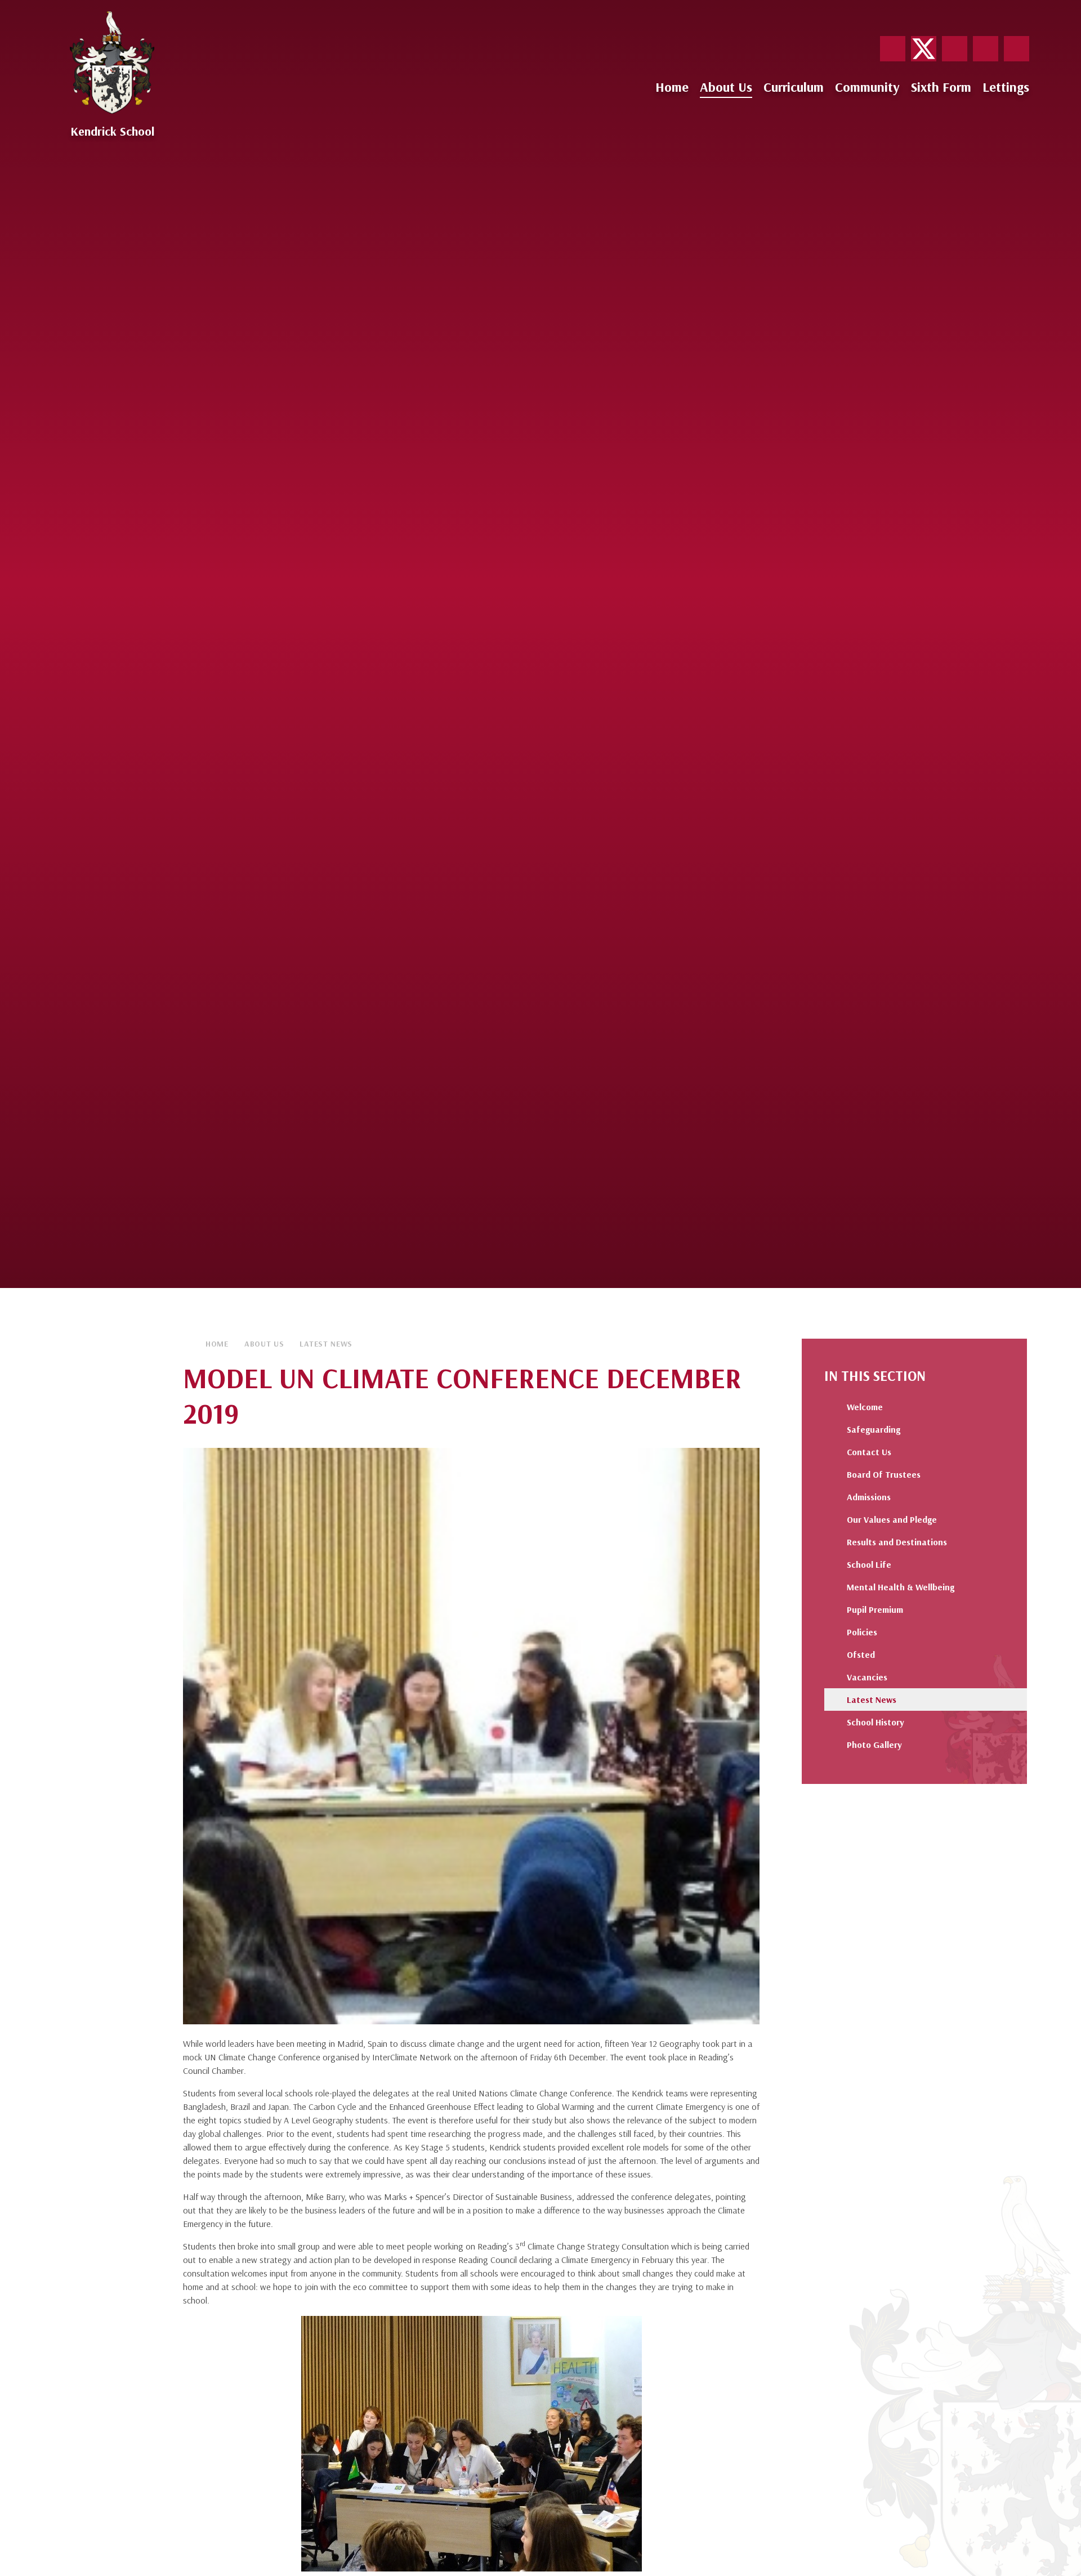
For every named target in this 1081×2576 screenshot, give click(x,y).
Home (217, 1344)
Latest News (326, 1344)
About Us (264, 1344)
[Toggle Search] (1017, 49)
